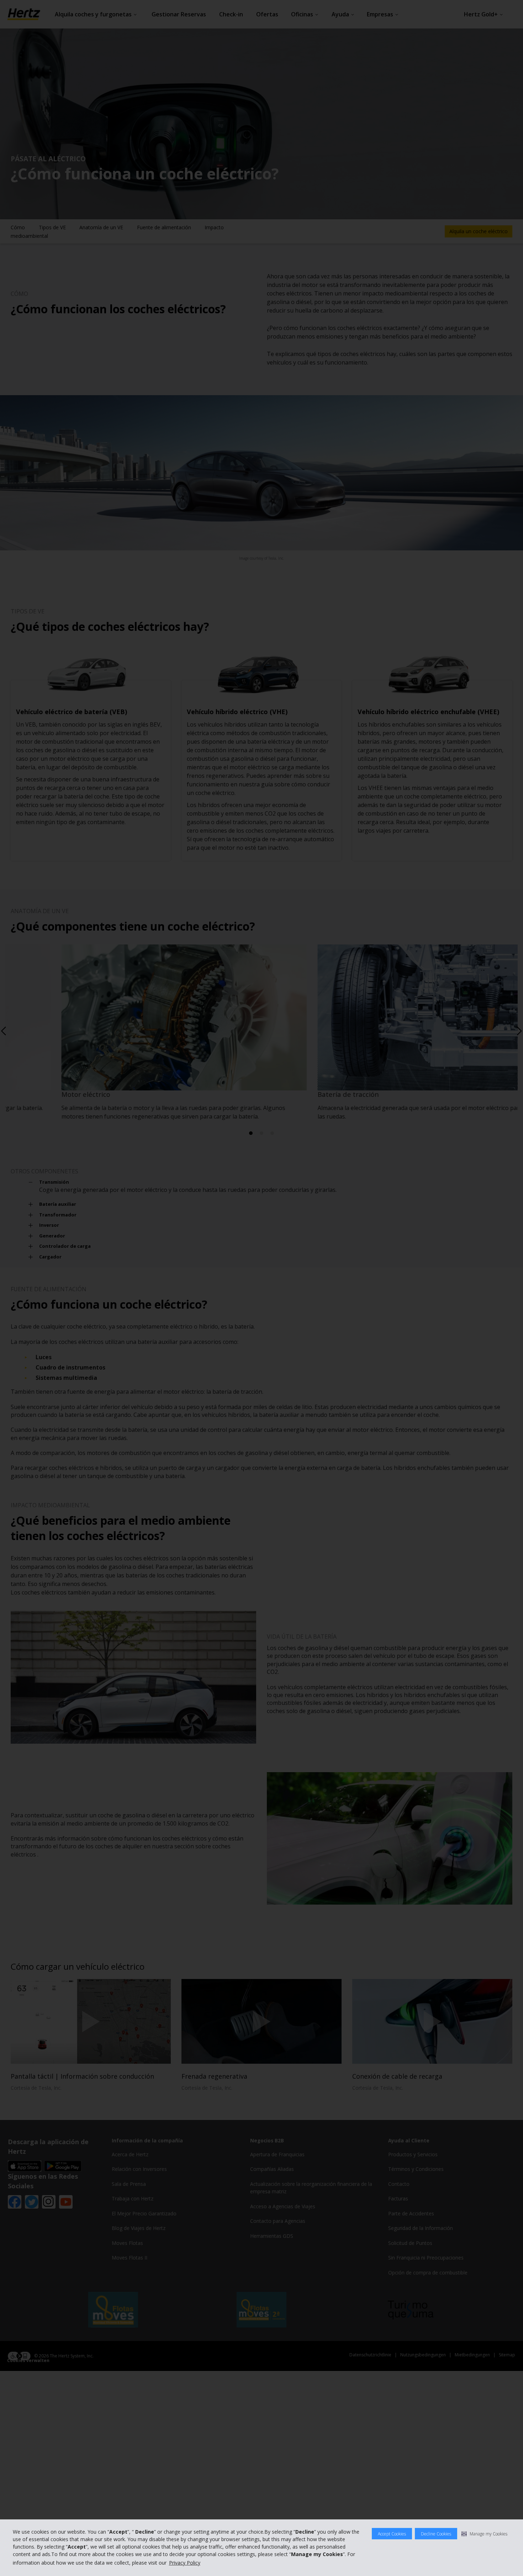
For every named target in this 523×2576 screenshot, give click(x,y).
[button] (484, 2534)
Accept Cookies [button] (392, 2534)
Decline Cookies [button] (436, 2534)
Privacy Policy (185, 2563)
